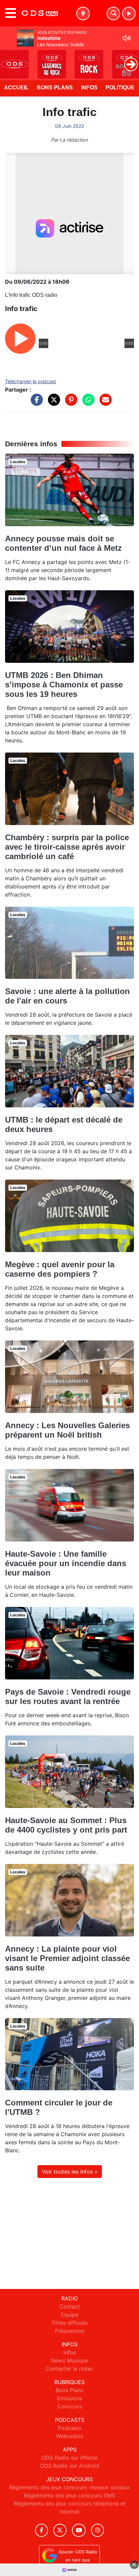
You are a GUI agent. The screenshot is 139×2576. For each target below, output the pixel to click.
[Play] (9, 59)
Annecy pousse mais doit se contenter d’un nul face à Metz (63, 543)
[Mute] (127, 38)
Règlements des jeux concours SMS (69, 2495)
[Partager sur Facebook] (35, 403)
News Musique (69, 2360)
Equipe (69, 2315)
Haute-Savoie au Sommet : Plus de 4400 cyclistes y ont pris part (66, 1825)
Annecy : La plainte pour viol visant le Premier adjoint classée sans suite (67, 1958)
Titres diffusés (69, 2323)
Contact (70, 2306)
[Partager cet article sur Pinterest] (69, 403)
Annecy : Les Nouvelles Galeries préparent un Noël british (67, 1430)
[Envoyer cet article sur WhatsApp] (87, 403)
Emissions (70, 2398)
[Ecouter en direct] (129, 13)
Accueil (16, 88)
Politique (120, 88)
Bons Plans (55, 88)
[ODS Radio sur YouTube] (79, 2530)
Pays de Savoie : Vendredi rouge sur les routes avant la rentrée (68, 1696)
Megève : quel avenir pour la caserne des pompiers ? (60, 1269)
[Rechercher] (113, 13)
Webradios (69, 2436)
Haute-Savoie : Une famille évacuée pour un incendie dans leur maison (66, 1563)
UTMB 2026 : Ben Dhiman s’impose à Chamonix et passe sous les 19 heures (64, 685)
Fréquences (70, 2331)
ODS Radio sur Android (70, 2466)
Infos (89, 88)
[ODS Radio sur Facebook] (41, 2530)
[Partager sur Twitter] (52, 403)
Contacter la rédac (69, 2369)
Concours (70, 2406)
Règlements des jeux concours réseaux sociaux (69, 2487)
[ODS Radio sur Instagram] (98, 2530)
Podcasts (69, 2428)
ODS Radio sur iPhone (69, 2458)
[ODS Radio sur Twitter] (60, 2530)
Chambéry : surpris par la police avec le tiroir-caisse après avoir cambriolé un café (67, 847)
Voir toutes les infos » (70, 2172)
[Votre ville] (83, 13)
